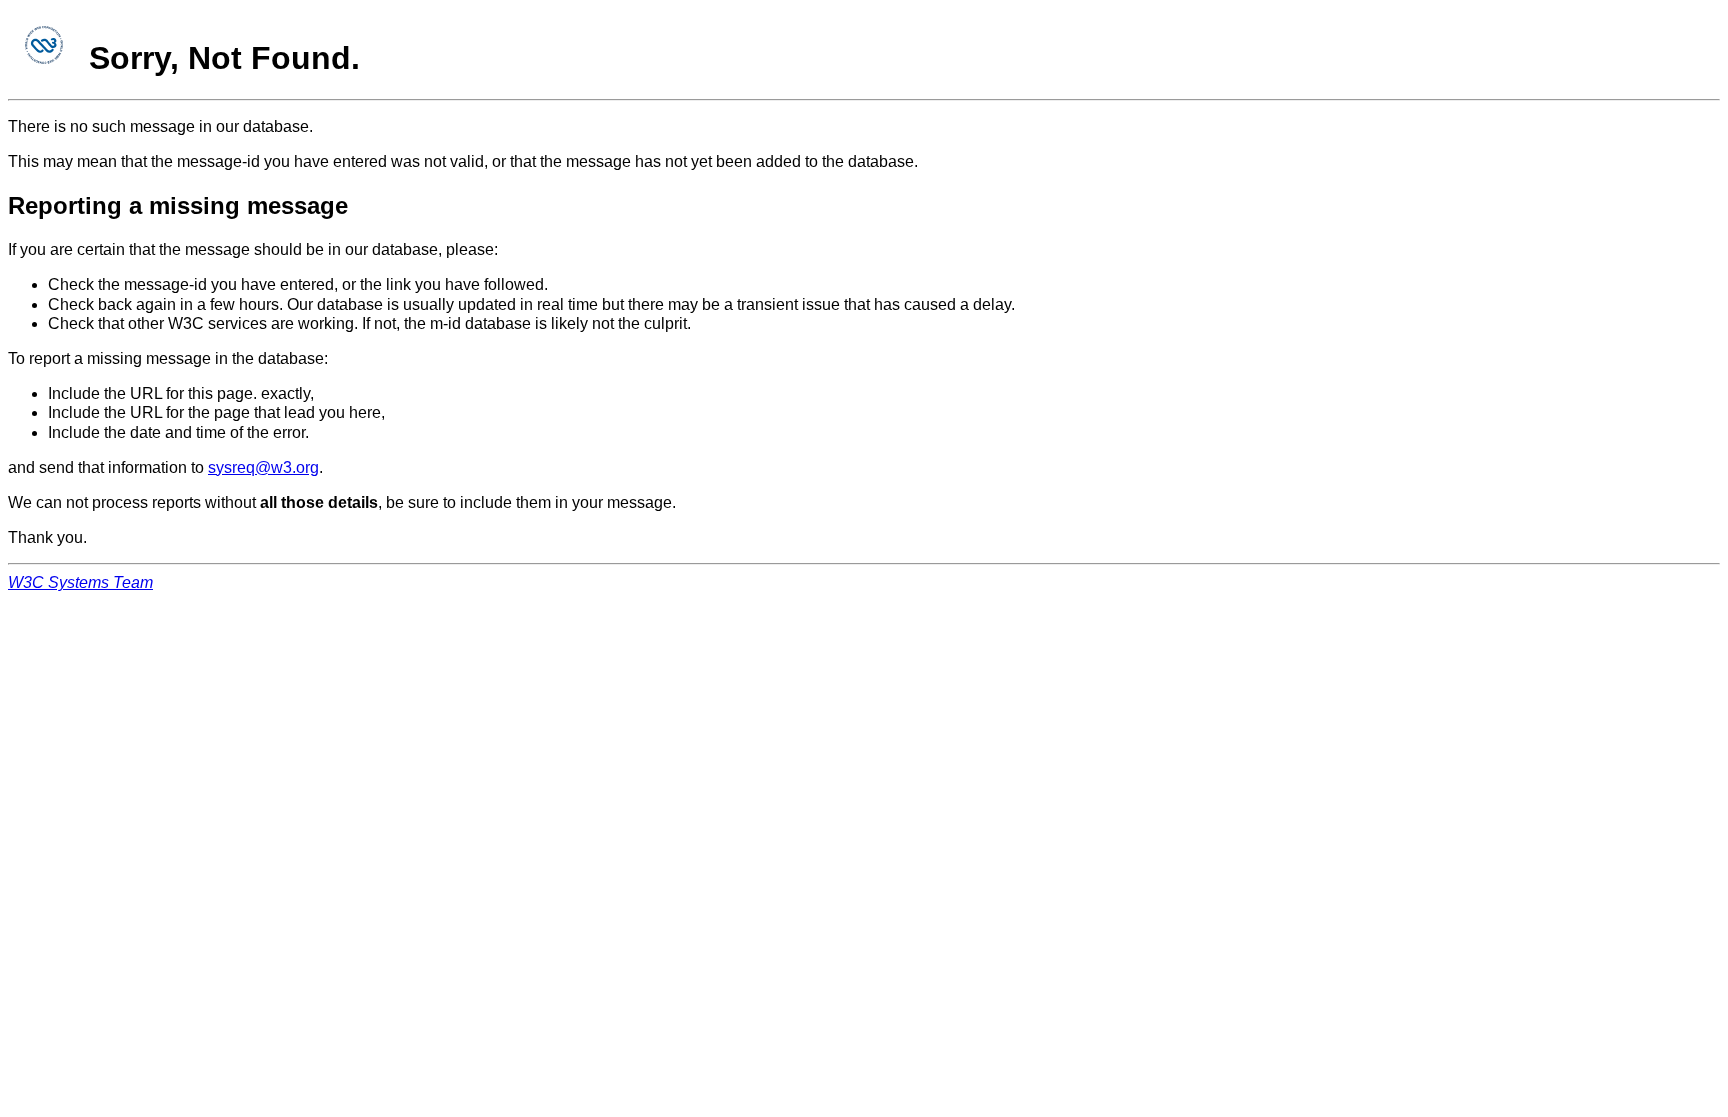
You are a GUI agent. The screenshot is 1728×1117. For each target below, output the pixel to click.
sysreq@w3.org (263, 467)
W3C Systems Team (80, 582)
